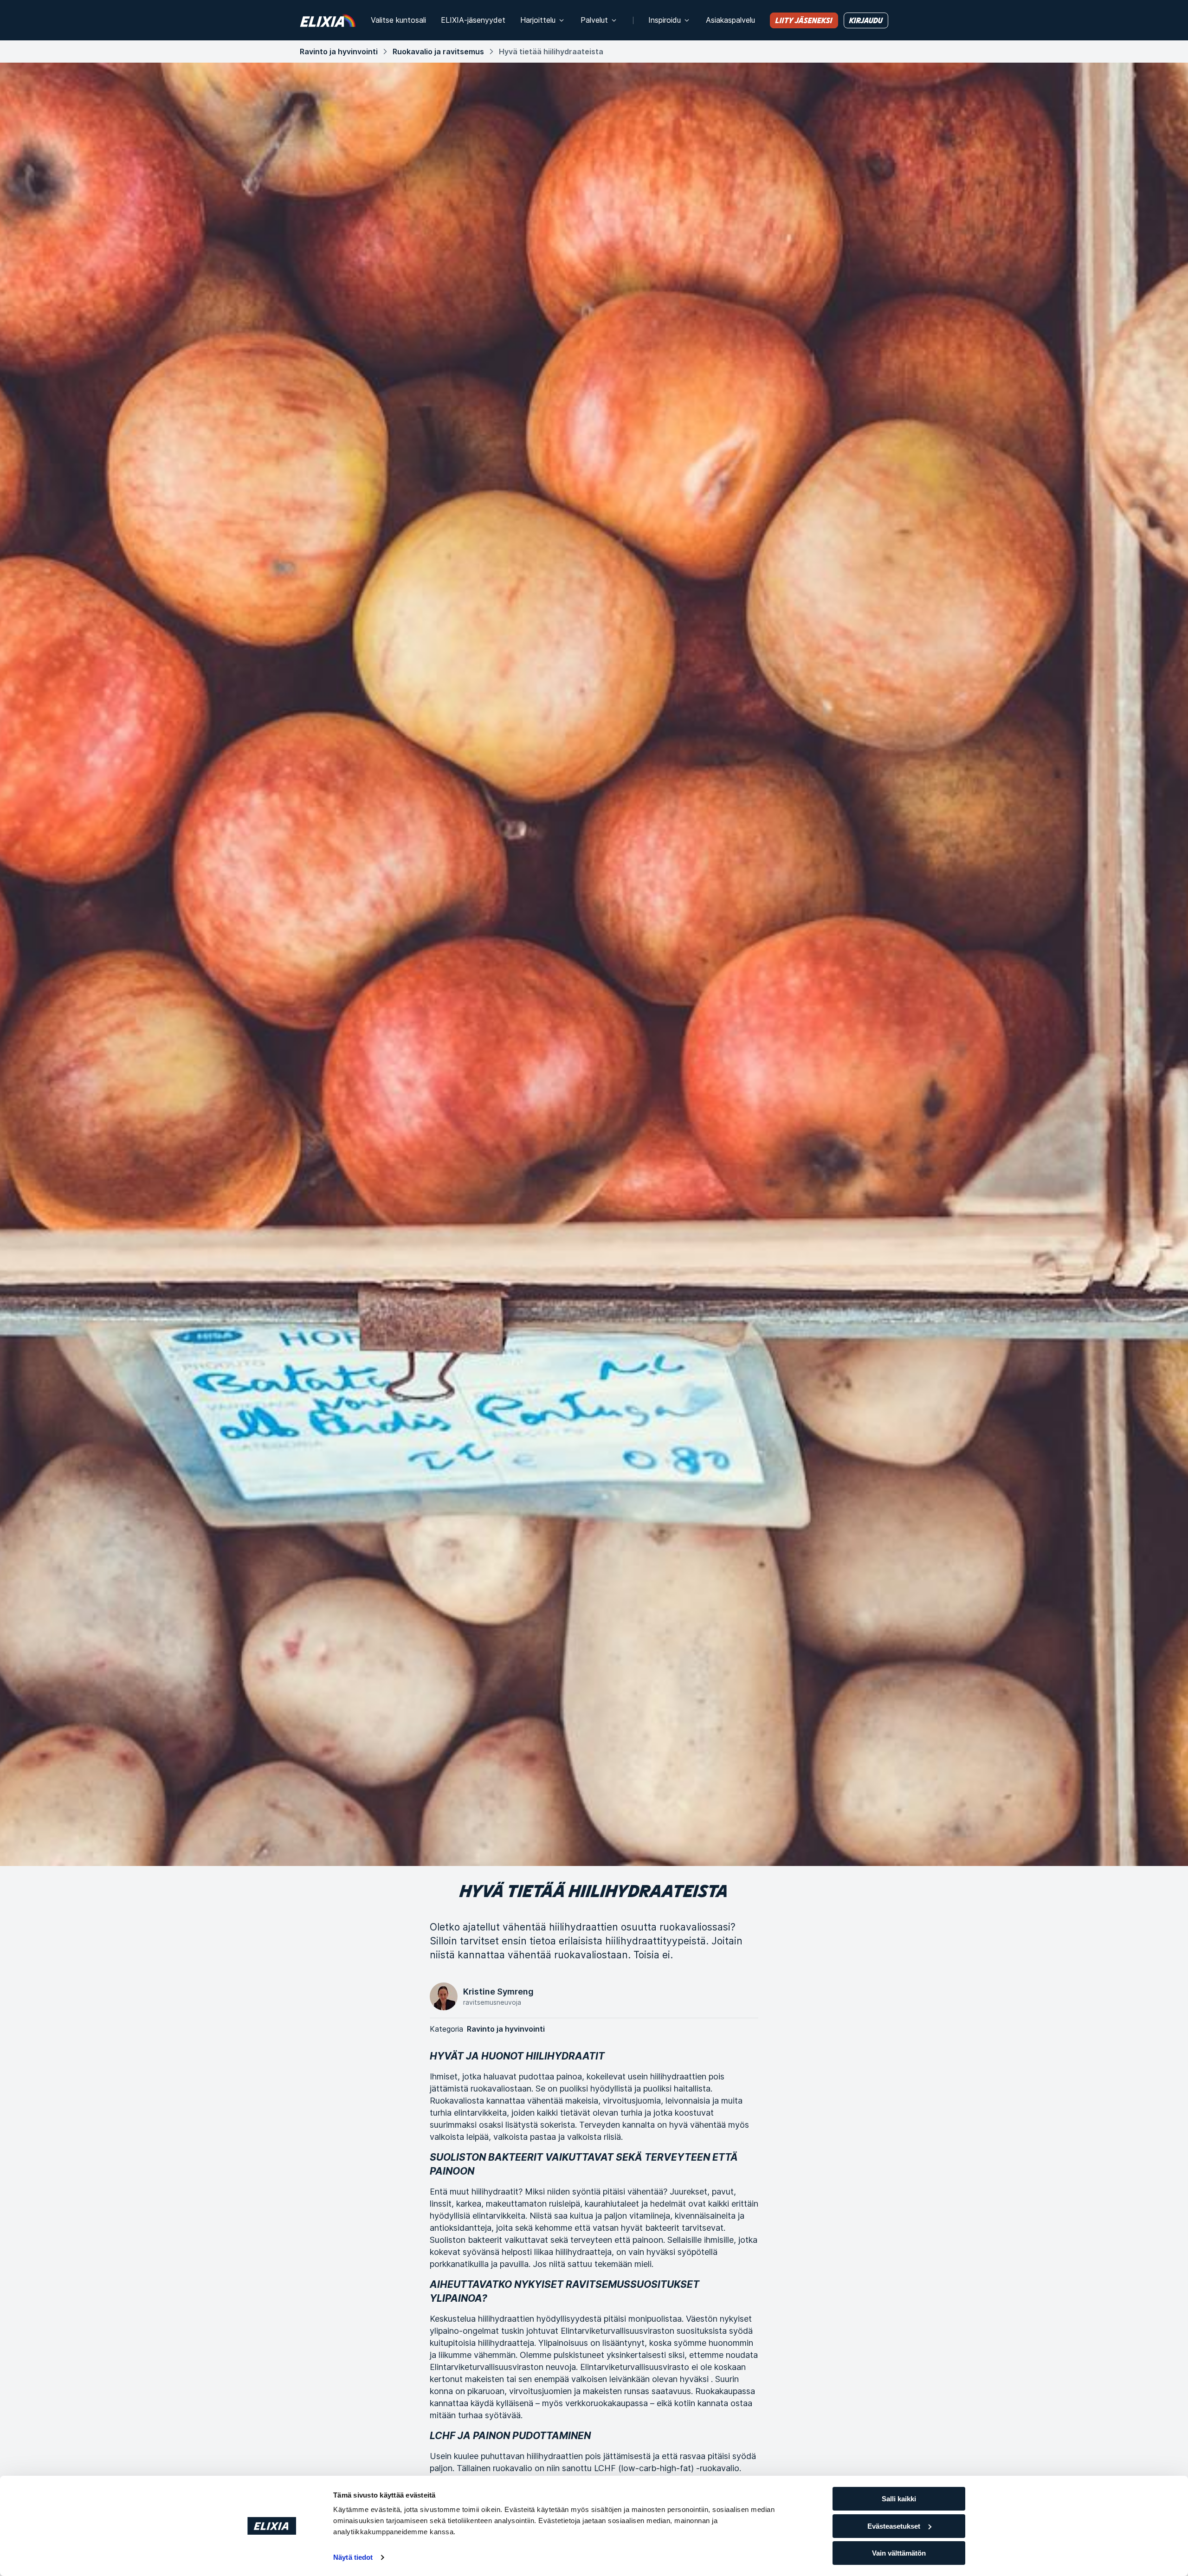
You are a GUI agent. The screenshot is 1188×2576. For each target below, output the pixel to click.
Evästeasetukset (894, 2526)
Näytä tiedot (353, 2557)
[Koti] (328, 20)
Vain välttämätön (899, 2553)
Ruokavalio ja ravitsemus (438, 52)
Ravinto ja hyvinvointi (339, 52)
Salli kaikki (899, 2499)
